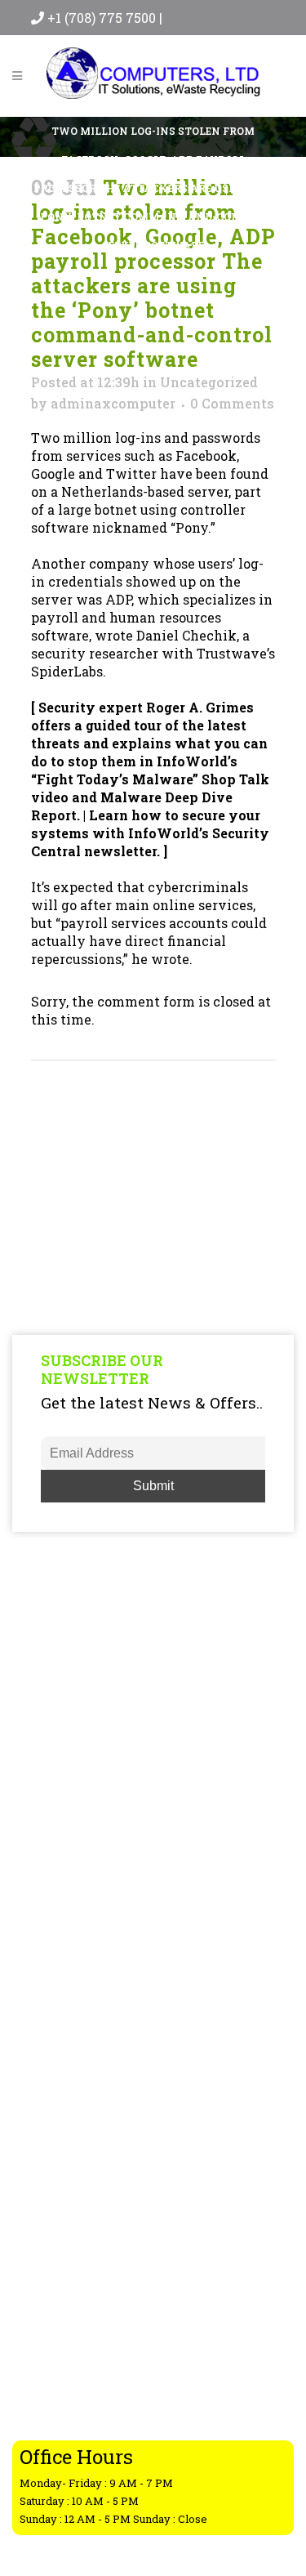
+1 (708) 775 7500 (103, 18)
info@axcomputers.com (132, 2422)
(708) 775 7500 (116, 2386)
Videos (49, 2211)
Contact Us (62, 2190)
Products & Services (89, 2062)
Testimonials (69, 2232)
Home (46, 2041)
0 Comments (232, 403)
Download (60, 2168)
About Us (56, 2147)
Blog (42, 2105)
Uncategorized (209, 382)
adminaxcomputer (113, 403)
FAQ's (44, 2126)
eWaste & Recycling (89, 2083)
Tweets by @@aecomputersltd (104, 1940)
